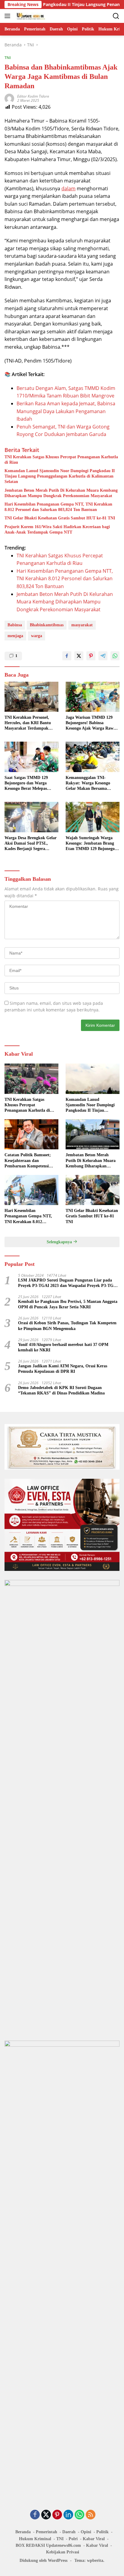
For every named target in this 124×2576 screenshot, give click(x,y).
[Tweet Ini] (79, 656)
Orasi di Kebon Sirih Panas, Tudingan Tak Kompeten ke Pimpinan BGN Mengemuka (67, 1326)
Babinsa (15, 625)
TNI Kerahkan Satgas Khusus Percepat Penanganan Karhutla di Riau (61, 460)
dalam (68, 188)
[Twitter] (46, 2515)
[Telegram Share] (103, 656)
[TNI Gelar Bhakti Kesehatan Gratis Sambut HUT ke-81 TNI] (93, 1190)
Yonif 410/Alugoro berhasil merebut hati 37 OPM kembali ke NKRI (63, 1347)
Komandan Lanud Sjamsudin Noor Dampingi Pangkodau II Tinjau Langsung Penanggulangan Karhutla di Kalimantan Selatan (60, 476)
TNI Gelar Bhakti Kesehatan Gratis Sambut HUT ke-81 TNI (60, 518)
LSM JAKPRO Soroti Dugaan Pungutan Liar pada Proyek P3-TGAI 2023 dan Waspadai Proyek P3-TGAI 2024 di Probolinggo (68, 1283)
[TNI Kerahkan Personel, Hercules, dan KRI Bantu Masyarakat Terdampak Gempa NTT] (31, 697)
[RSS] (91, 2515)
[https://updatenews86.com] (30, 16)
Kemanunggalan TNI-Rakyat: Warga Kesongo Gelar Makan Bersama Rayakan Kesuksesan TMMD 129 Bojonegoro (92, 783)
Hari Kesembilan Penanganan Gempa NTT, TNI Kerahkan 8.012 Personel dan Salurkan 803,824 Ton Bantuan (58, 507)
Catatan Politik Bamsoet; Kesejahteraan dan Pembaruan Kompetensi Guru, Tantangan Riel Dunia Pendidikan (31, 1161)
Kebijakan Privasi (63, 2552)
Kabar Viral (94, 2539)
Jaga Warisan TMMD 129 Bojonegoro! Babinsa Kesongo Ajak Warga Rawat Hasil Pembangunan (91, 723)
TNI (8, 58)
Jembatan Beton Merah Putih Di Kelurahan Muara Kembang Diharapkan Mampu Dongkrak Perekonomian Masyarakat (61, 493)
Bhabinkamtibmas (47, 625)
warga (37, 636)
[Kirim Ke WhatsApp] (115, 656)
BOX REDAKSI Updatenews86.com (48, 2545)
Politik (102, 2532)
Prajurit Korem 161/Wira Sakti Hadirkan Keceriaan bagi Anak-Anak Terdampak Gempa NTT (57, 530)
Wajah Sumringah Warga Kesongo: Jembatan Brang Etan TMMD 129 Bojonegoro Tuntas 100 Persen (92, 844)
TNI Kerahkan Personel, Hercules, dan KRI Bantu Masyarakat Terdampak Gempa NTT (28, 723)
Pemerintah (46, 2532)
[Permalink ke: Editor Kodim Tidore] (9, 98)
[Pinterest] (57, 2515)
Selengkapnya (60, 1242)
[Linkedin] (68, 2515)
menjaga (15, 636)
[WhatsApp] (79, 2515)
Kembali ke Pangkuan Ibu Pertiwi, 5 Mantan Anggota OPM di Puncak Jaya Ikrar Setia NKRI (68, 1304)
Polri (73, 2539)
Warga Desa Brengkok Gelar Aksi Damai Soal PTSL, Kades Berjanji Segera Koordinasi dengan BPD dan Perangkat (31, 844)
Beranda (23, 2532)
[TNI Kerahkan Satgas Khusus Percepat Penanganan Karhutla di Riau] (31, 1079)
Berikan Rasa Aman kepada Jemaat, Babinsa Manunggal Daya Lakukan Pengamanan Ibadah (66, 411)
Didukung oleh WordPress (43, 2560)
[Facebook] (35, 2515)
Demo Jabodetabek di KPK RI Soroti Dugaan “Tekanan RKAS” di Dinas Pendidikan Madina (61, 1390)
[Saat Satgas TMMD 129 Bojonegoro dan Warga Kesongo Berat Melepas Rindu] (31, 757)
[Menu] (9, 16)
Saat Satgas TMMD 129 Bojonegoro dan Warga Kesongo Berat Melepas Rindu (26, 783)
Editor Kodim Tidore (33, 96)
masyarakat (82, 625)
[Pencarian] (116, 16)
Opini (86, 2532)
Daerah (69, 2532)
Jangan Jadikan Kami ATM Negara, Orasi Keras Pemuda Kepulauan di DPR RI (63, 1369)
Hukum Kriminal (35, 2539)
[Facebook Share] (67, 656)
